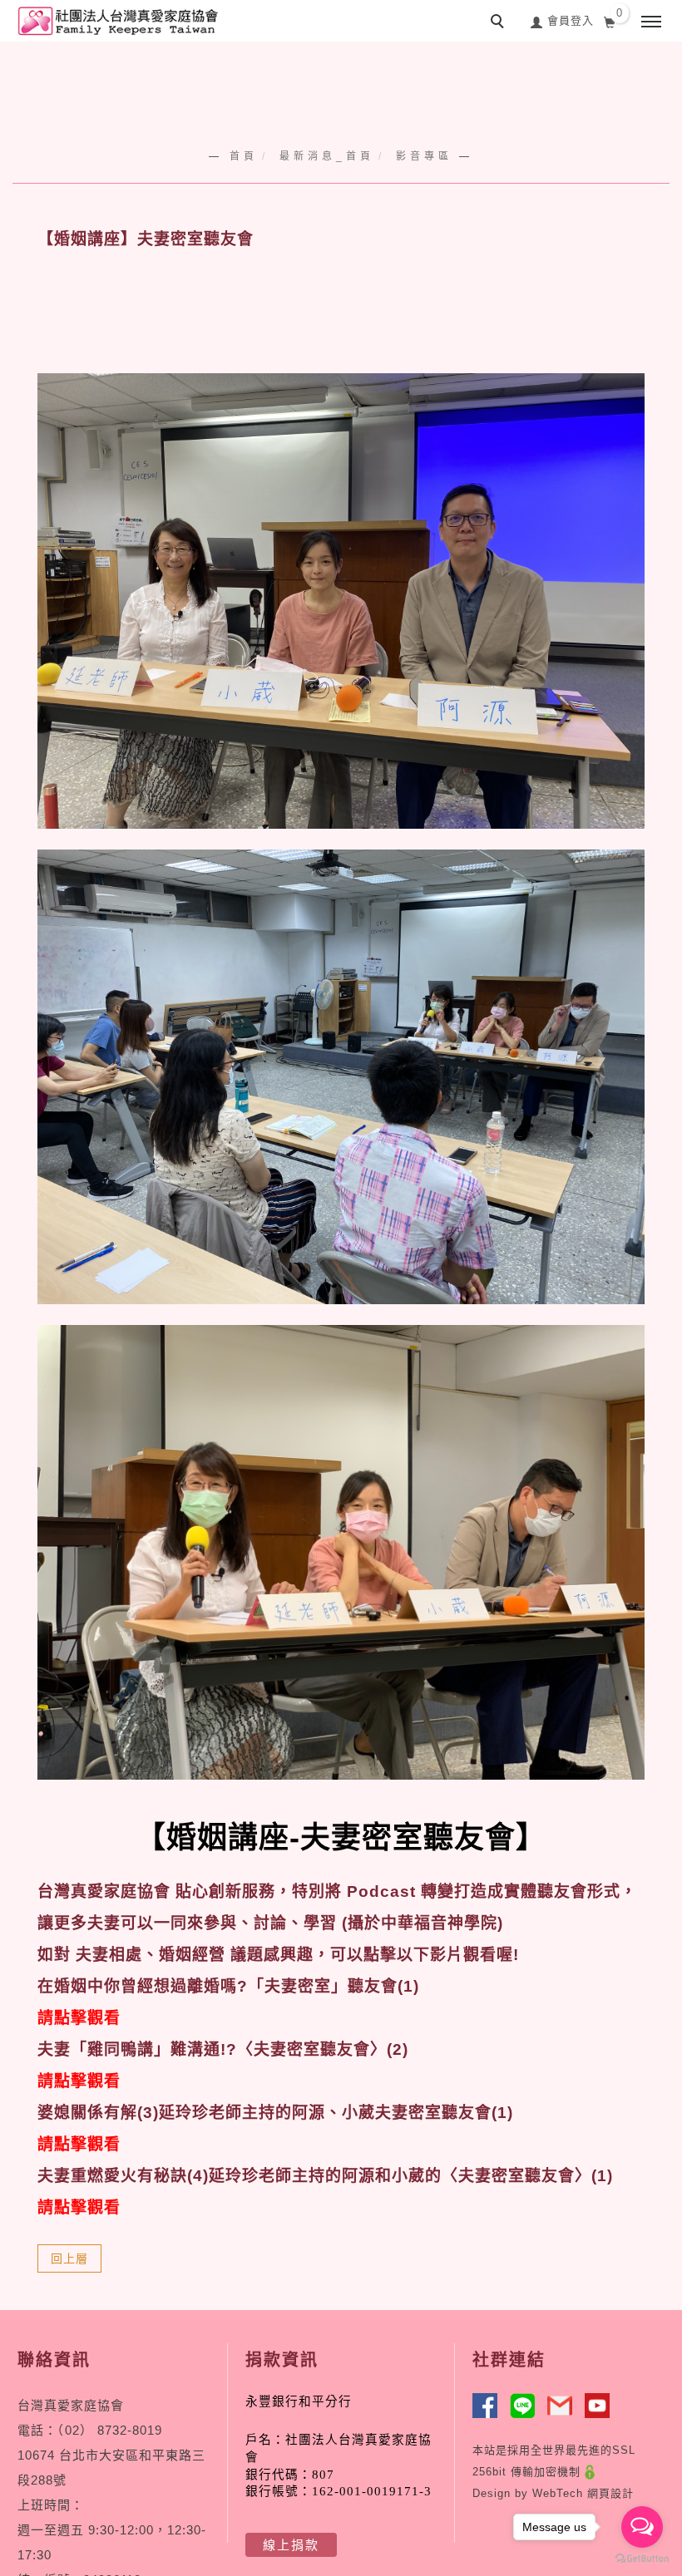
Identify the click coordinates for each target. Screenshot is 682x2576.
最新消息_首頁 (327, 156)
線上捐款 (291, 2545)
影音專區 (424, 156)
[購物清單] (610, 21)
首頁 (244, 156)
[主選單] (651, 22)
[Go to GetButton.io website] (642, 2559)
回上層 (69, 2258)
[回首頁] (116, 21)
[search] (500, 23)
